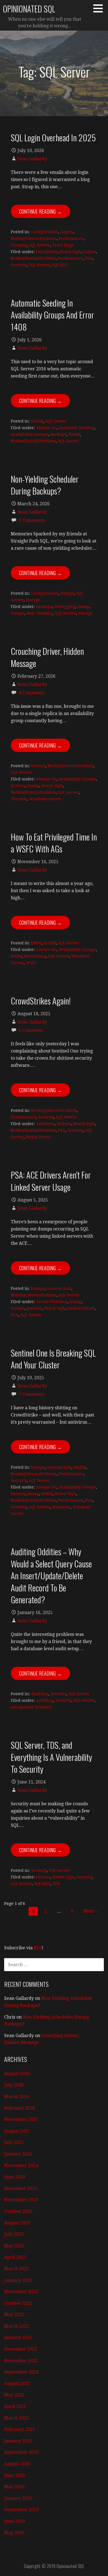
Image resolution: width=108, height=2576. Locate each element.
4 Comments (32, 693)
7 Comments (32, 1394)
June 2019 (15, 2521)
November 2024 (21, 2166)
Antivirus (45, 1124)
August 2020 (17, 2464)
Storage (33, 600)
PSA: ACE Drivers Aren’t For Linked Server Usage (51, 1181)
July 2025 (14, 2142)
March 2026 (17, 2097)
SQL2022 (60, 265)
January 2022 (18, 2337)
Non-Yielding (40, 613)
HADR (74, 434)
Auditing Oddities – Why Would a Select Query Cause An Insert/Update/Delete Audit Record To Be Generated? (51, 1575)
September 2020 (21, 2452)
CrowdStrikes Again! (41, 1001)
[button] (100, 8)
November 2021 (21, 2361)
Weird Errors (38, 1137)
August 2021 (17, 2384)
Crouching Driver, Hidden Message (47, 657)
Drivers (38, 766)
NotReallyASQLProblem (33, 258)
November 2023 (21, 2200)
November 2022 (21, 2292)
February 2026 (20, 2108)
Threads (19, 799)
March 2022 (17, 2326)
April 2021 (15, 2406)
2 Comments (32, 520)
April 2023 (15, 2257)
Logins (67, 232)
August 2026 (17, 2074)
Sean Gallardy (32, 159)
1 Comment (31, 1030)
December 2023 (21, 2188)
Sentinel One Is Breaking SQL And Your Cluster (53, 1359)
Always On (46, 428)
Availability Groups (29, 434)
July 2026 (14, 2085)
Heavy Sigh (70, 252)
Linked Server (81, 1308)
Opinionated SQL (29, 9)
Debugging (65, 607)
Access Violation (52, 1302)
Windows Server (45, 799)
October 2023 (18, 2211)
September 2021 (21, 2372)
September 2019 (21, 2510)
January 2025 (18, 2154)
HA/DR (37, 421)
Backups (58, 434)
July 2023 (14, 2234)
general (34, 1308)
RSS (38, 1948)
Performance (71, 238)
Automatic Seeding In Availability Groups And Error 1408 (52, 315)
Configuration (45, 232)
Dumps (67, 593)
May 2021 (14, 2395)
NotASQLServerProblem (34, 238)
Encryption (47, 252)
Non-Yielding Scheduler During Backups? (45, 485)
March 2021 (17, 2418)
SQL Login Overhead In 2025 (53, 137)
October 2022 (18, 2303)
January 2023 (18, 2280)
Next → (92, 1911)
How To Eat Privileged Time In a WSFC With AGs (54, 843)
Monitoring (35, 956)
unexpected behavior (31, 1707)
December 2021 (21, 2349)
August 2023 (17, 2223)
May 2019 (14, 2533)
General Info (59, 1288)
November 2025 (21, 2119)
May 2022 (14, 2315)
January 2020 (18, 2498)
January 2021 (18, 2441)
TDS (56, 1884)
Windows (61, 1507)
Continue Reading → (40, 211)
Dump (83, 607)
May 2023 (14, 2246)
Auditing (40, 1694)
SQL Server (39, 245)
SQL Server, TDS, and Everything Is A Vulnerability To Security (51, 1757)
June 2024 (15, 2177)
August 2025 (17, 2131)
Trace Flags (63, 245)
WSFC (31, 963)
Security (19, 245)
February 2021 (20, 2429)
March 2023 (17, 2269)
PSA (89, 258)
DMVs (36, 943)
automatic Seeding (77, 428)
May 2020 (14, 2487)
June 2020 (15, 2475)
